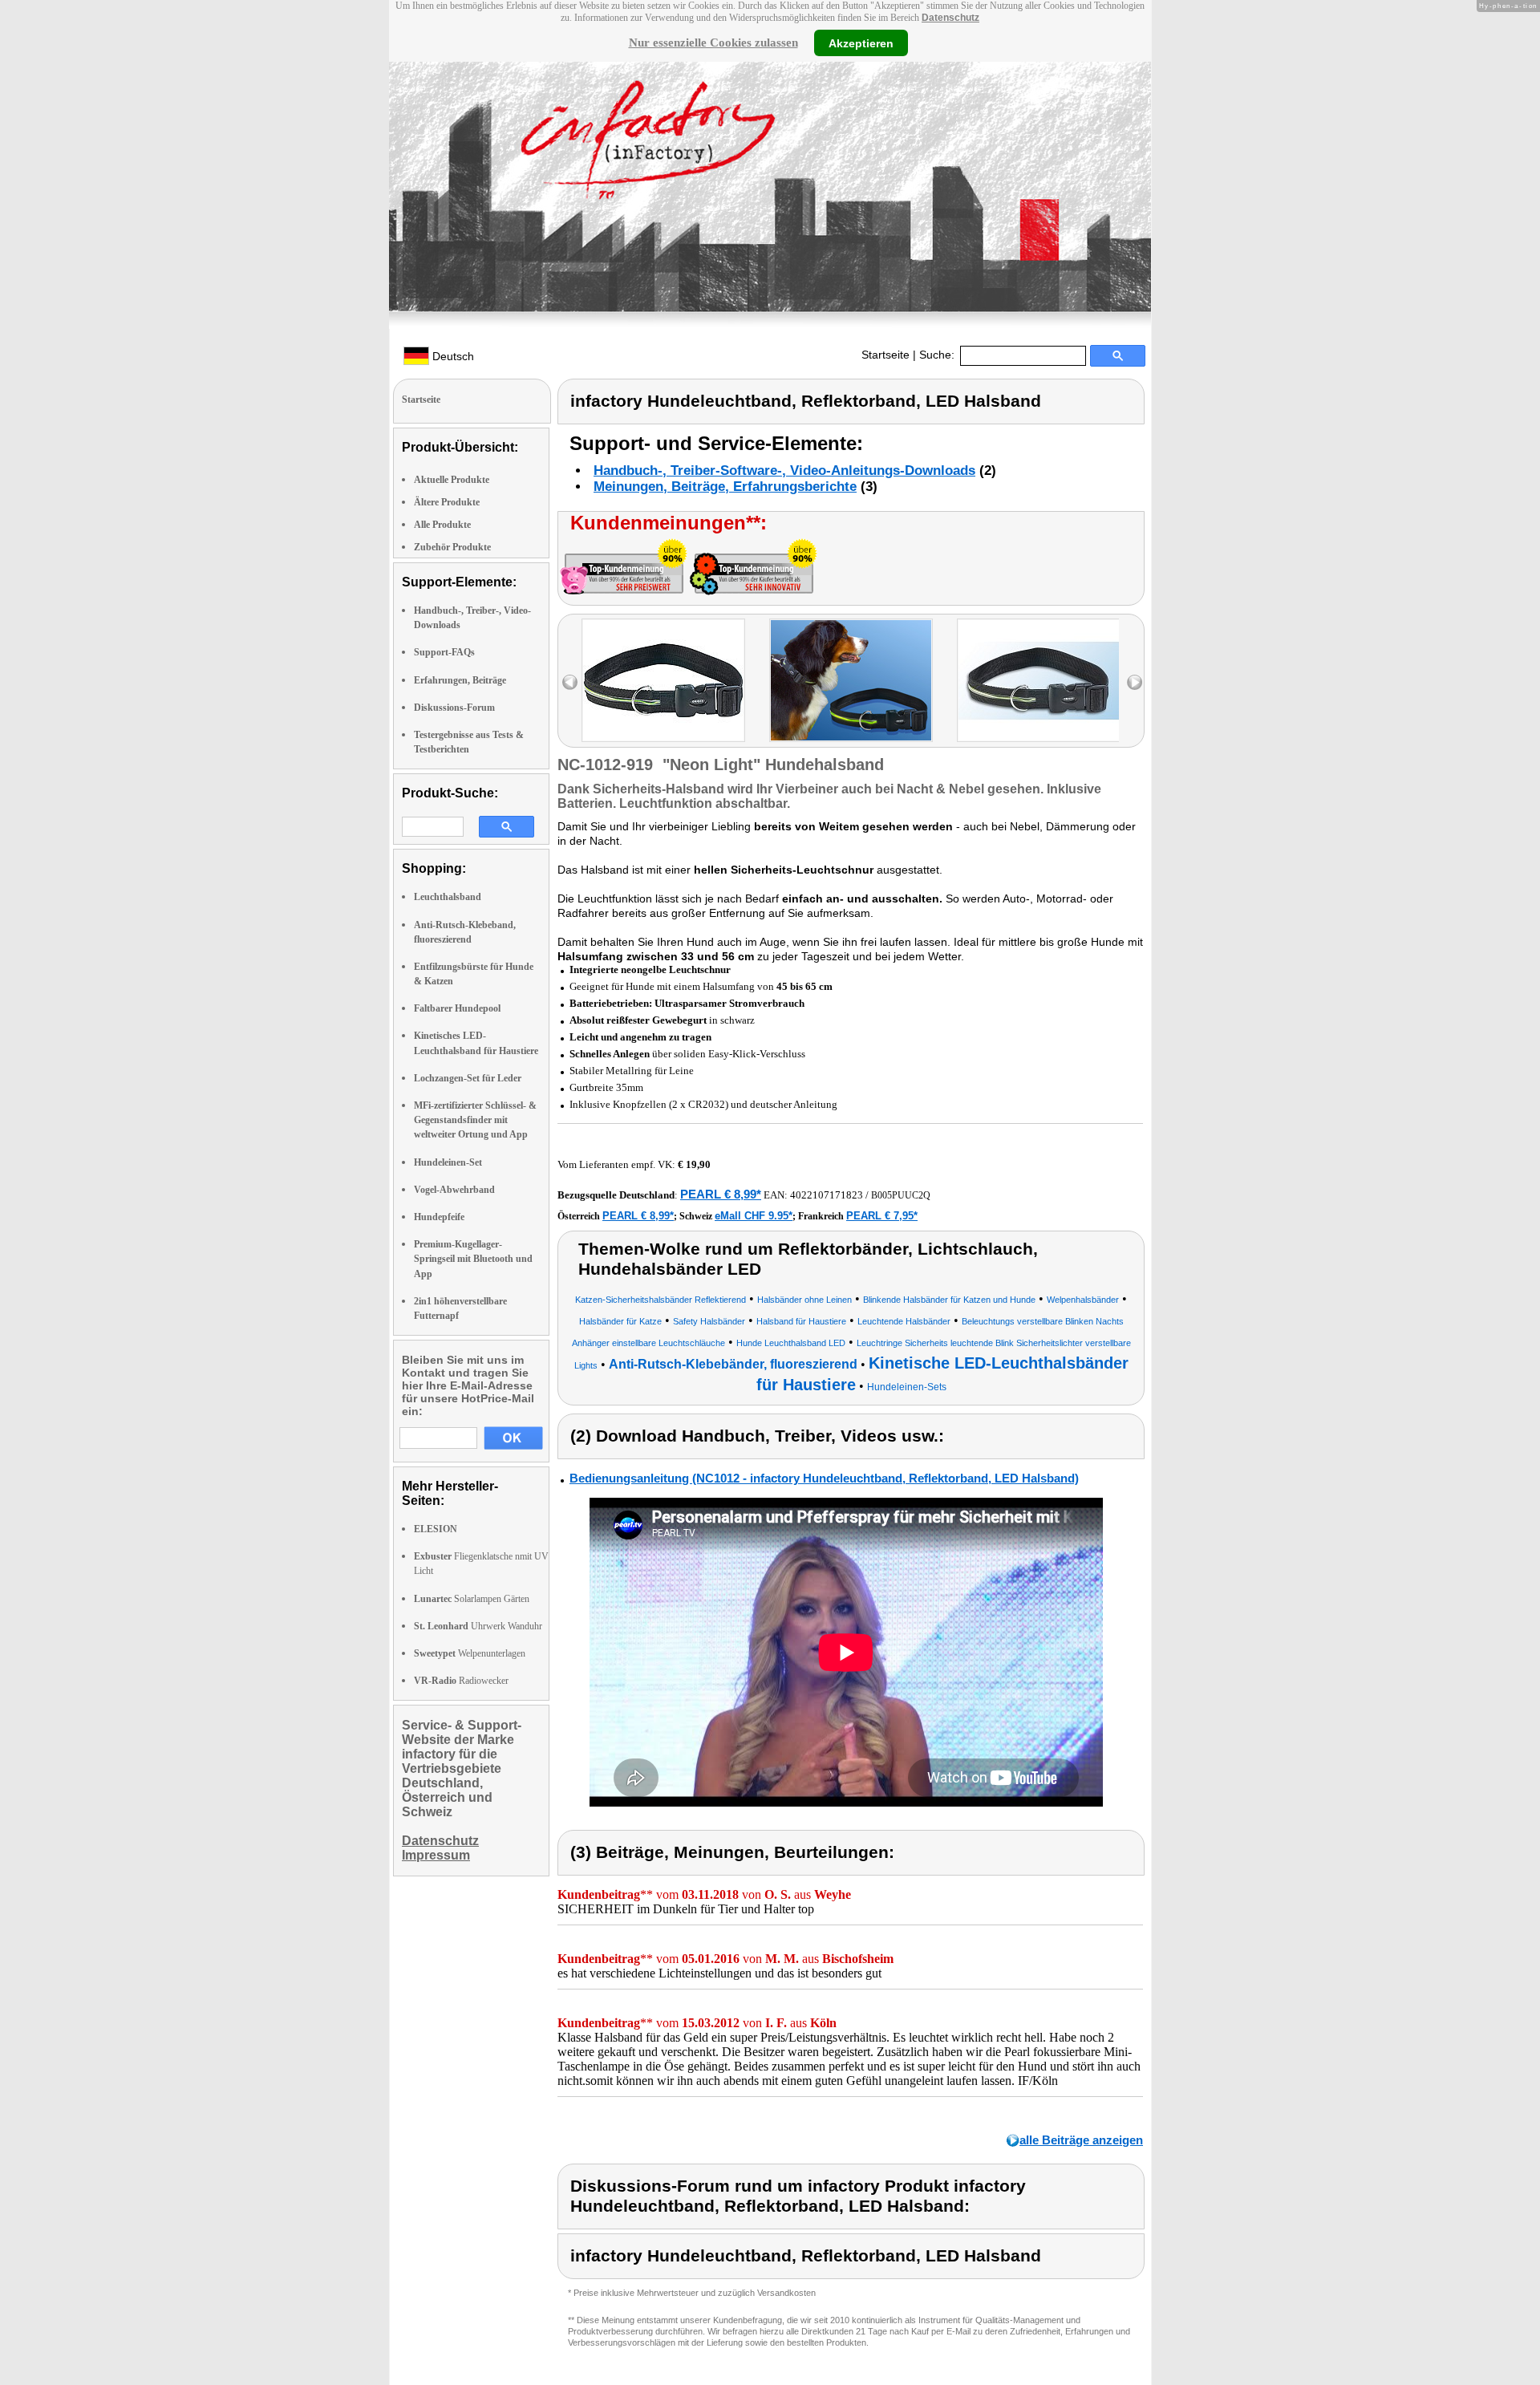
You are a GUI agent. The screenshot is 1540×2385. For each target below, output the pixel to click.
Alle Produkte (442, 525)
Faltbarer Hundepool (457, 1008)
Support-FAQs (444, 652)
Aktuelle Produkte (452, 480)
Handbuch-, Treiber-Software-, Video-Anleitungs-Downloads (784, 471)
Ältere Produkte (447, 502)
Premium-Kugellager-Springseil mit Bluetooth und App (473, 1259)
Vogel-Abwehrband (454, 1190)
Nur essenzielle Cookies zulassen (713, 43)
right (1135, 682)
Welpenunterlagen (470, 1653)
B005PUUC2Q (901, 1195)
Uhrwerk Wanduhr (478, 1626)
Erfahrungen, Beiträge (460, 680)
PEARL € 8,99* (721, 1194)
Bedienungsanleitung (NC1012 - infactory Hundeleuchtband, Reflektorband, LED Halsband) (824, 1478)
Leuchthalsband (448, 897)
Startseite (885, 355)
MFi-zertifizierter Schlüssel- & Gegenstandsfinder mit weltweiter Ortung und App (475, 1120)
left (570, 682)
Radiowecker (461, 1681)
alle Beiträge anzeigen (1081, 2140)
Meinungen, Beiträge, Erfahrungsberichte (725, 487)
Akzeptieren (861, 43)
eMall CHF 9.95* (754, 1216)
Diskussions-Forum (454, 708)
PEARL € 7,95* (882, 1216)
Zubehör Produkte (452, 547)
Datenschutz (950, 18)
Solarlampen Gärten (472, 1599)
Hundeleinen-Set (448, 1162)
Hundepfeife (439, 1217)
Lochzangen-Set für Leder (468, 1078)
